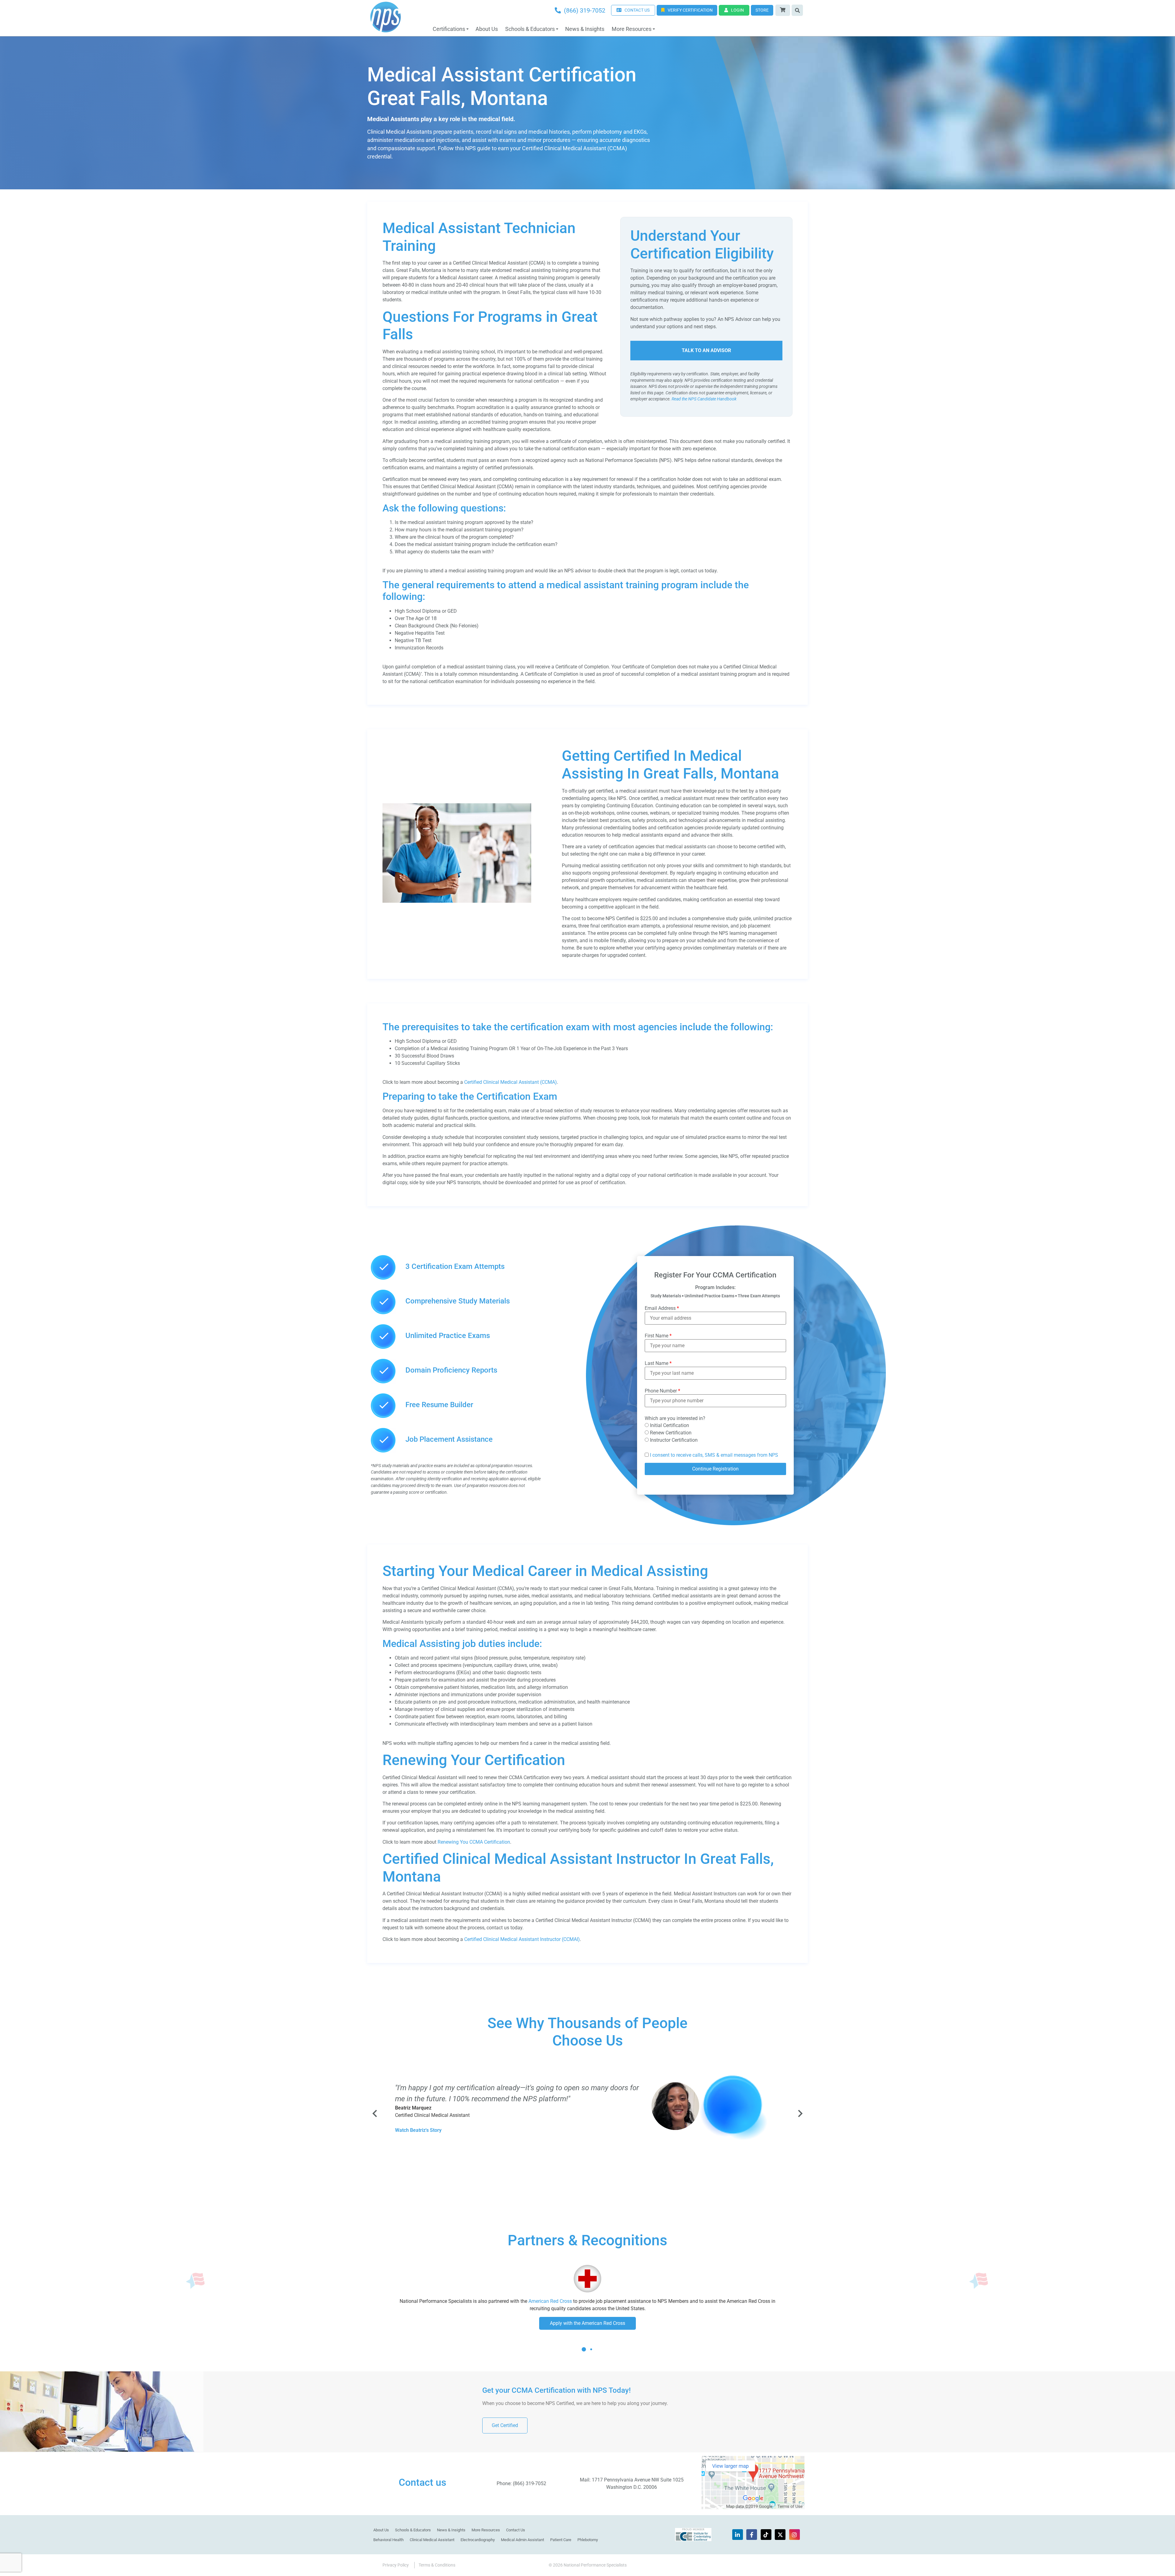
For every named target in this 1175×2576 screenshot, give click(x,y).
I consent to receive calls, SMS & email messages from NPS (714, 1455)
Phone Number (662, 1391)
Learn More (587, 2323)
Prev (375, 2113)
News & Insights (585, 29)
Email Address (662, 1308)
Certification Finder (545, 2301)
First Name (658, 1336)
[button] (584, 2354)
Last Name (658, 1363)
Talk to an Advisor (706, 350)
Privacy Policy (396, 2565)
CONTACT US (637, 10)
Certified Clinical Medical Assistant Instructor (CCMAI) (522, 1939)
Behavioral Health (388, 2540)
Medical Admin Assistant (522, 2540)
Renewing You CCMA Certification (474, 1842)
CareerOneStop (624, 2301)
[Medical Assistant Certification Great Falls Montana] (457, 901)
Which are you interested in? (675, 1418)
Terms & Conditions (437, 2565)
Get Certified (505, 2425)
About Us (487, 29)
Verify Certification (690, 10)
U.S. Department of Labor (711, 2301)
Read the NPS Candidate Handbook (704, 399)
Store (762, 10)
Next (800, 2113)
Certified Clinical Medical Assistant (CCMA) (511, 1082)
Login (737, 10)
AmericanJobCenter (635, 2308)
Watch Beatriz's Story (418, 2130)
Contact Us (516, 2530)
